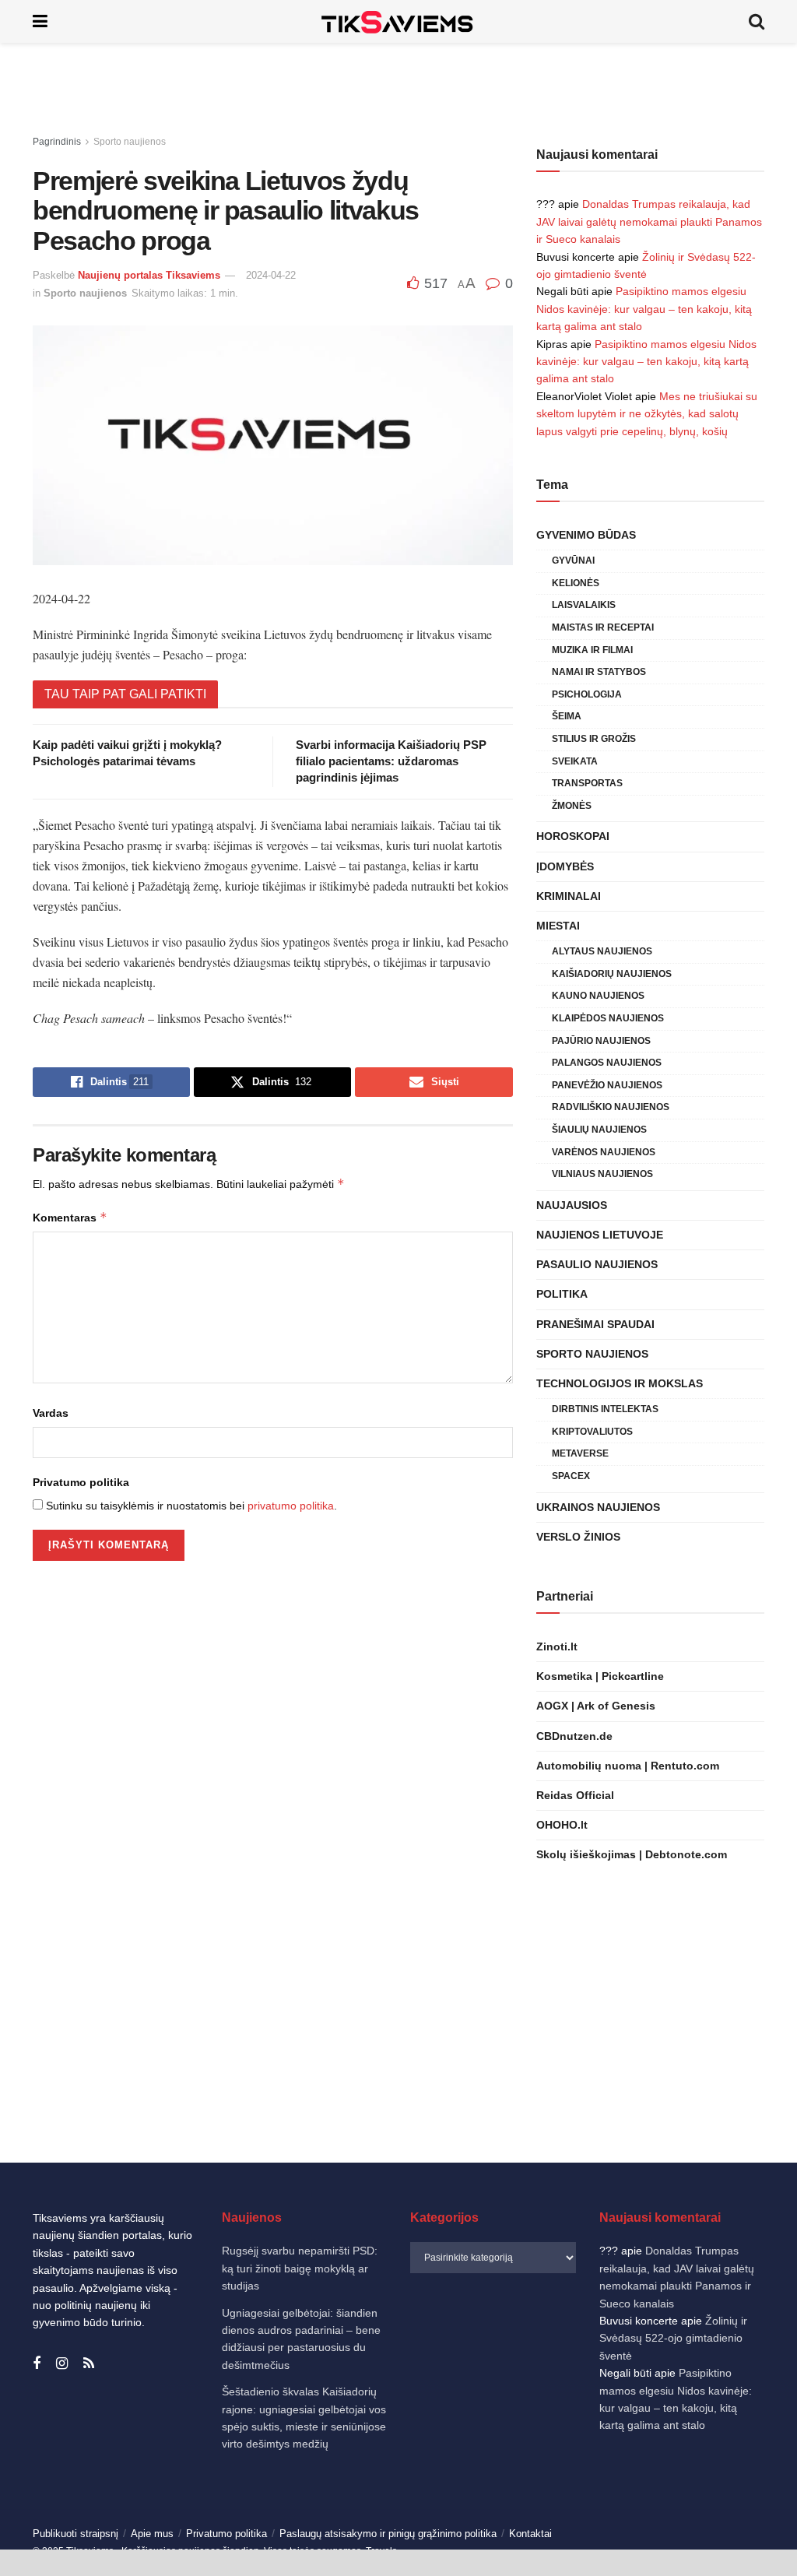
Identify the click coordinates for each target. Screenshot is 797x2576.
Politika (562, 1294)
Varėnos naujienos (604, 1152)
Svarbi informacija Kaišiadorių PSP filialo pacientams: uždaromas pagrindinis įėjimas (391, 761)
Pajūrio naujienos (601, 1041)
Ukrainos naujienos (598, 1507)
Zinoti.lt (557, 1646)
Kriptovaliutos (592, 1432)
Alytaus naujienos (602, 951)
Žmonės (572, 806)
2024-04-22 (271, 275)
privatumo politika (291, 1506)
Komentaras (70, 1217)
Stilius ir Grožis (594, 739)
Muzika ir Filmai (592, 650)
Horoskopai (573, 836)
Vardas (51, 1413)
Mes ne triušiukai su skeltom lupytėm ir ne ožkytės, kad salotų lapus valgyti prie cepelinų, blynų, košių (647, 414)
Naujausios (572, 1205)
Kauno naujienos (598, 996)
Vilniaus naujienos (602, 1174)
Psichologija (587, 694)
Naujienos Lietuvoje (600, 1235)
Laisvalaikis (584, 605)
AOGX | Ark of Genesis (596, 1706)
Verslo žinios (578, 1537)
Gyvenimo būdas (586, 535)
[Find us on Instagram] (62, 2364)
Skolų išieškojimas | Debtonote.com (632, 1854)
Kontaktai (530, 2534)
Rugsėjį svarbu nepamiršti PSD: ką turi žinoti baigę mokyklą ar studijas (300, 2268)
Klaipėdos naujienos (608, 1018)
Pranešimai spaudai (595, 1324)
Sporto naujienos (130, 142)
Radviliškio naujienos (611, 1107)
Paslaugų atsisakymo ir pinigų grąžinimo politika (388, 2534)
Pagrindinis (57, 142)
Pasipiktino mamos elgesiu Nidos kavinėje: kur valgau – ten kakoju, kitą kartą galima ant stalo (644, 309)
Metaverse (580, 1453)
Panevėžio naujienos (607, 1085)
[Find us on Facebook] (37, 2364)
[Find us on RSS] (89, 2364)
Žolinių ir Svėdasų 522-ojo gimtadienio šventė (673, 2338)
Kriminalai (569, 896)
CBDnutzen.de (574, 1736)
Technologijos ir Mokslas (620, 1383)
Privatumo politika (81, 1482)
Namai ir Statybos (599, 672)
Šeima (567, 716)
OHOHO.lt (562, 1825)
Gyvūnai (573, 561)
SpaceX (571, 1476)
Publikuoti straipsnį (75, 2534)
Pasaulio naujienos (597, 1264)
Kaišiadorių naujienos (612, 974)
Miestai (558, 926)
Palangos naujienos (607, 1063)
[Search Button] (757, 21)
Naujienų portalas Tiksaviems (149, 275)
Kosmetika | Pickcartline (600, 1676)
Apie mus (152, 2534)
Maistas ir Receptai (603, 627)
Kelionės (576, 583)
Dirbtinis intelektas (605, 1409)
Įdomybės (565, 866)
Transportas (587, 783)
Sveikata (575, 761)
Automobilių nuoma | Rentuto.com (628, 1766)
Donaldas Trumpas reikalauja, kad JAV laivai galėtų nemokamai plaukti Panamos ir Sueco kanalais (649, 221)
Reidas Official (575, 1795)
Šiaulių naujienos (599, 1130)
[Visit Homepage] (398, 21)
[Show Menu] (40, 21)
